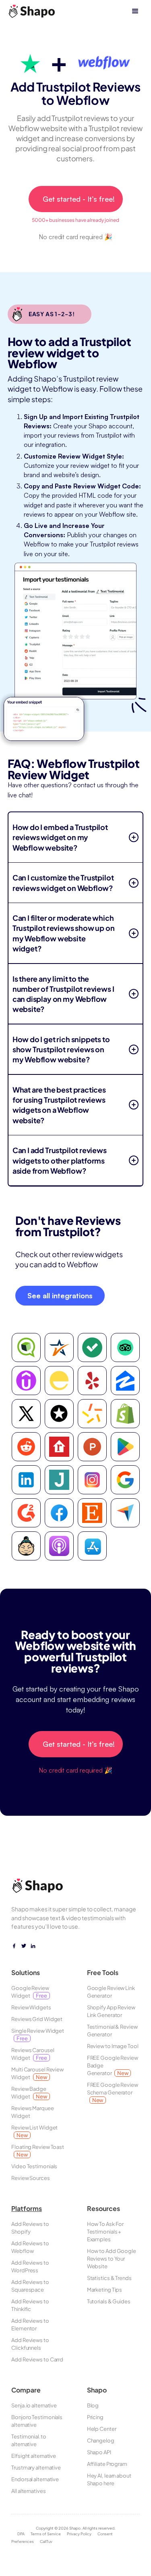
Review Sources (31, 2178)
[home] (32, 11)
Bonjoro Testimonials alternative (37, 2421)
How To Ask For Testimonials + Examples (105, 2232)
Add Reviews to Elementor (30, 2325)
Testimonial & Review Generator (112, 2031)
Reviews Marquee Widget (33, 2112)
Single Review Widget (38, 2035)
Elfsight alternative (34, 2456)
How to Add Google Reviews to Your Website (112, 2259)
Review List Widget (34, 2131)
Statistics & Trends (109, 2278)
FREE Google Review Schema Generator (113, 2092)
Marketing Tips (105, 2290)
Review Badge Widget (29, 2093)
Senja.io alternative (34, 2405)
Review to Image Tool (113, 2046)
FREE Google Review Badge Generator (113, 2065)
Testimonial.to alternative (29, 2440)
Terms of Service (46, 2534)
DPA (21, 2534)
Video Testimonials (34, 2166)
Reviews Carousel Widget (33, 2054)
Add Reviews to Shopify (30, 2228)
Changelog (101, 2440)
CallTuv (46, 2541)
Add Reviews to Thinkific (30, 2305)
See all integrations (60, 1295)
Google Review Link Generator (111, 1992)
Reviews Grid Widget (37, 2019)
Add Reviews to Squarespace (30, 2286)
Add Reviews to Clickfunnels (30, 2344)
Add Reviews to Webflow (30, 2247)
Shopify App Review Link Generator (111, 2011)
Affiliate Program (107, 2464)
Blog (93, 2405)
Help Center (102, 2429)
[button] (135, 11)
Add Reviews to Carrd (37, 2359)
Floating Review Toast (38, 2151)
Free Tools (103, 1972)
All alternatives (28, 2491)
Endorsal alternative (35, 2479)
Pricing (95, 2417)
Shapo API (99, 2452)
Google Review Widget (30, 1992)
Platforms (27, 2209)
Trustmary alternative (36, 2468)
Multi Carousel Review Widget (37, 2073)
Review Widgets (31, 2007)
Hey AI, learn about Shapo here (109, 2479)
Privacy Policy (79, 2534)
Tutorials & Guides (109, 2301)
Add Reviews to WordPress (30, 2266)
